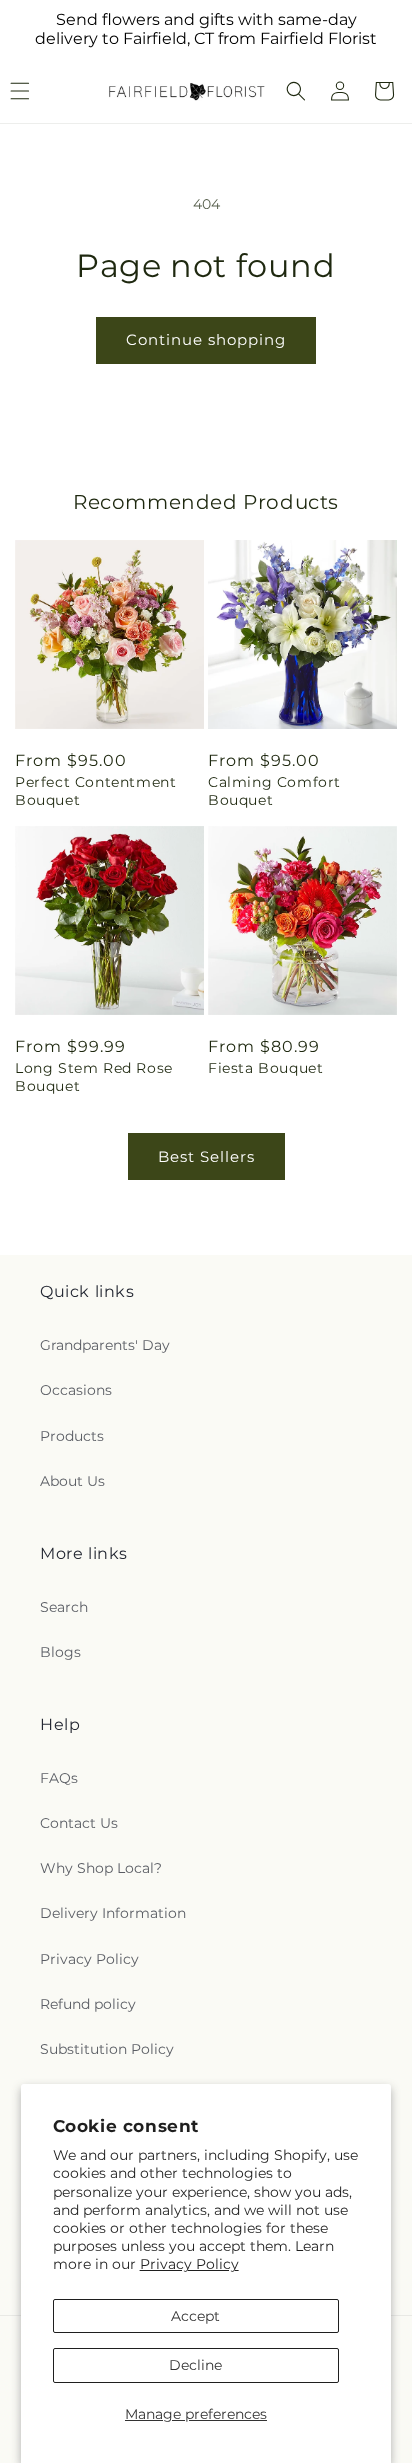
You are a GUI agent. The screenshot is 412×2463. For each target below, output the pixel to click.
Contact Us (79, 1823)
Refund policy (88, 2004)
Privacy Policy (189, 2264)
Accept (195, 2316)
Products (72, 1436)
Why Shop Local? (101, 1868)
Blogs (60, 1652)
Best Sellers (206, 1156)
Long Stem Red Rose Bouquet (94, 1077)
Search (64, 1607)
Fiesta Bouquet (265, 1068)
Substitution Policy (107, 2049)
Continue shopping (206, 339)
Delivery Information (113, 1913)
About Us (72, 1481)
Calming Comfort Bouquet (274, 791)
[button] (296, 91)
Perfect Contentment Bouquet (95, 791)
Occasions (76, 1390)
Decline (195, 2365)
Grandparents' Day (105, 1345)
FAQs (59, 1778)
